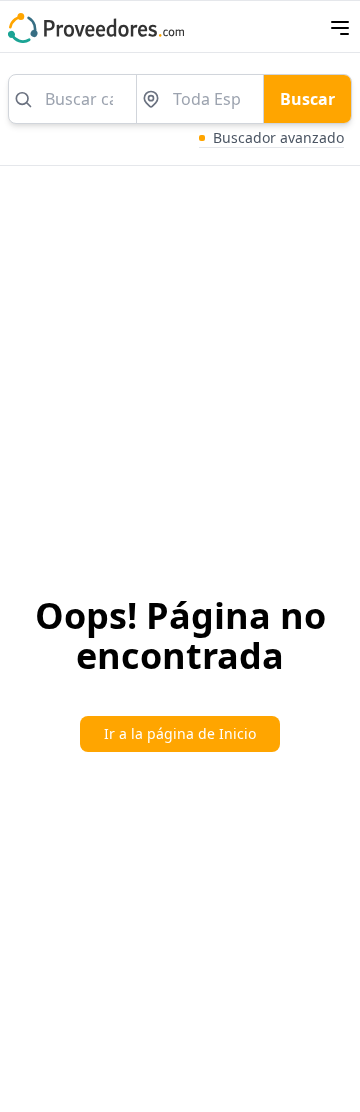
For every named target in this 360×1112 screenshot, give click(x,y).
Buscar (307, 99)
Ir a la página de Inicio (180, 733)
